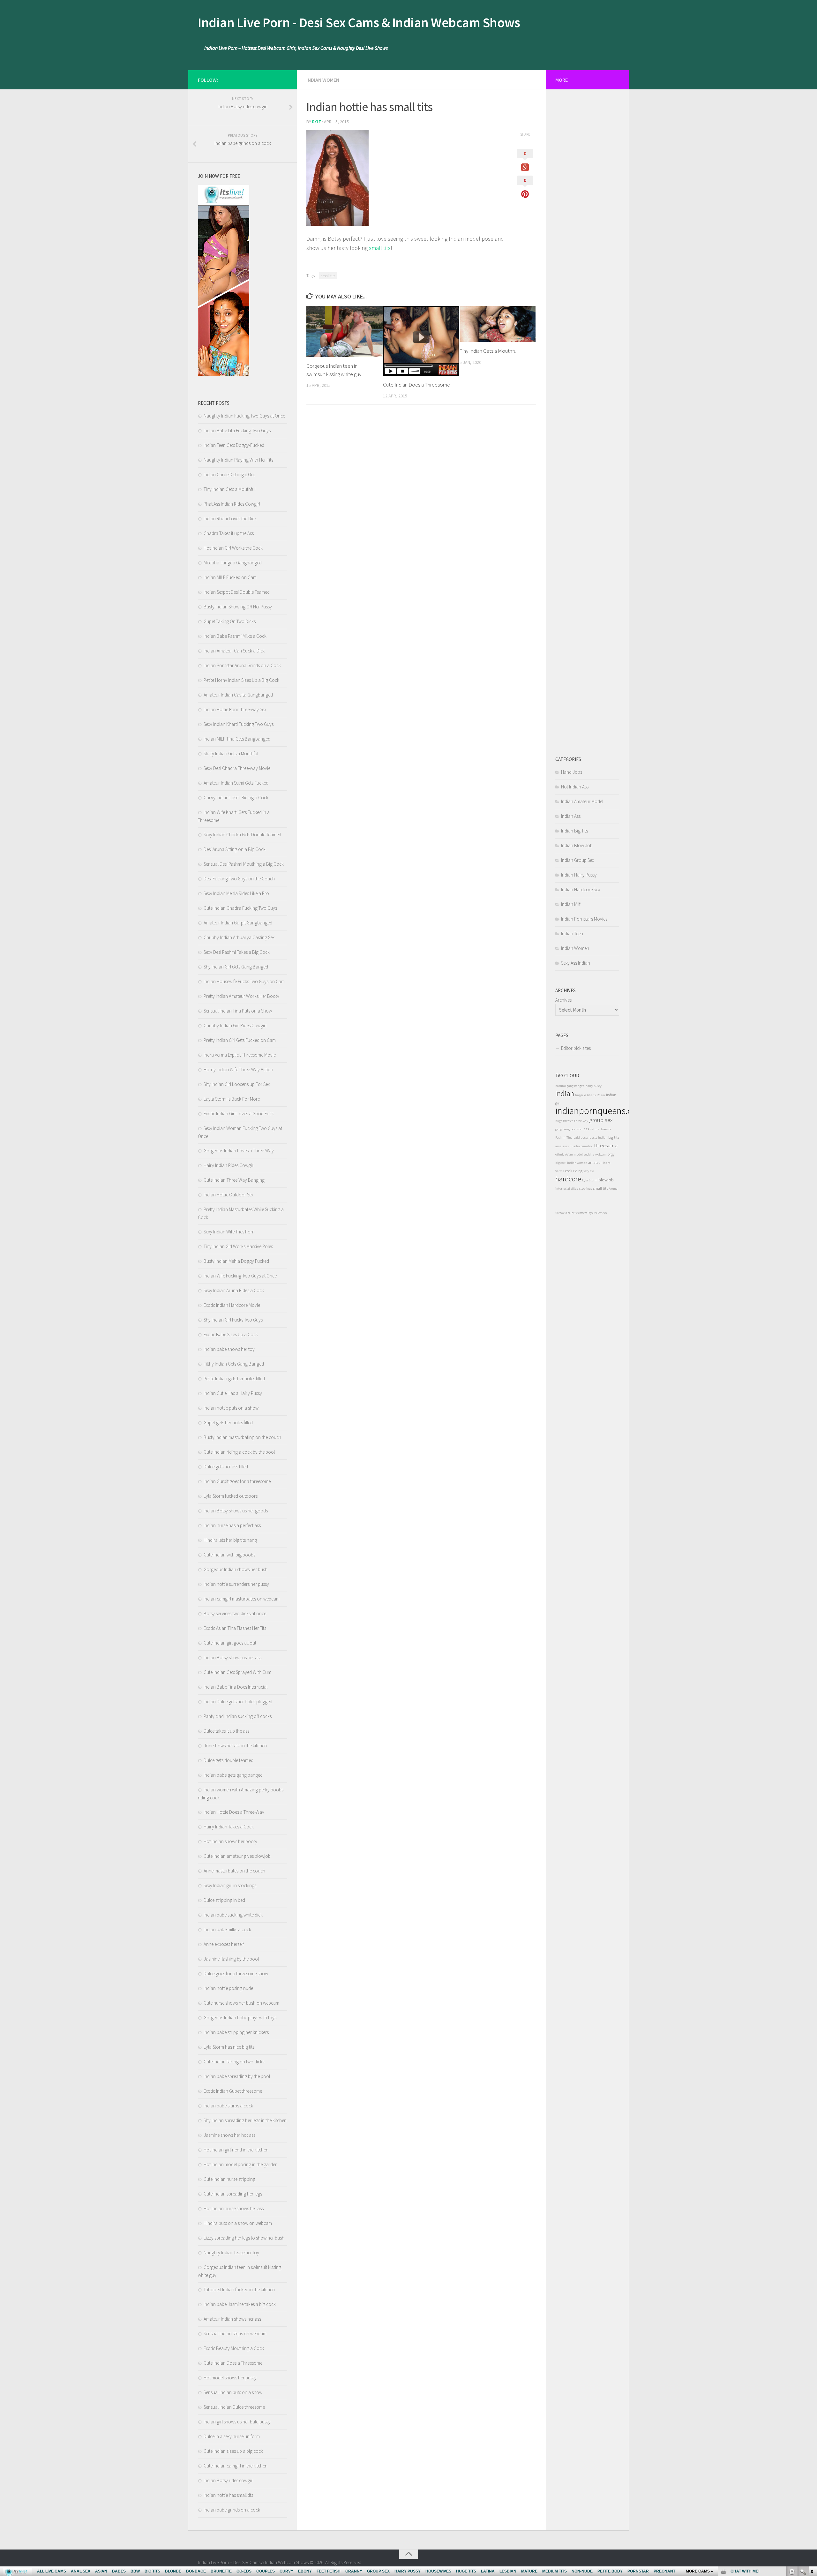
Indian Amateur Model (582, 801)
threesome (606, 1145)
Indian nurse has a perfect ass (232, 1525)
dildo (575, 1189)
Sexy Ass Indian (576, 963)
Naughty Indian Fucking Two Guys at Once (244, 416)
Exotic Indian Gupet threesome (233, 2091)
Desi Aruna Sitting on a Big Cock (235, 849)
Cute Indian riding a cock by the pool (239, 1452)
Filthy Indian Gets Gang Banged (234, 1364)
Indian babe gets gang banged (233, 1775)
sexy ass (589, 1171)
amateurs (562, 1146)
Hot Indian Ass (575, 787)
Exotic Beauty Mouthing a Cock (234, 2348)
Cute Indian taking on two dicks (234, 2062)
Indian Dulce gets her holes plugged (238, 1702)
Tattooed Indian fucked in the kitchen (239, 2290)
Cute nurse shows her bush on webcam (241, 2003)
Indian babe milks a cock (227, 1929)
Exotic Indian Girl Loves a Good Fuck (239, 1114)
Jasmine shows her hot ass (229, 2135)
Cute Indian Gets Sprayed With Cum (237, 1672)
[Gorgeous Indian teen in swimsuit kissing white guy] (345, 331)
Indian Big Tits (574, 831)
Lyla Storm (590, 1180)
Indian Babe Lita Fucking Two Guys (237, 430)
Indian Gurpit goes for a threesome (237, 1481)
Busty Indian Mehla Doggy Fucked (236, 1261)
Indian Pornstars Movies (584, 919)
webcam (601, 1154)
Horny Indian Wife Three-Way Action (238, 1070)
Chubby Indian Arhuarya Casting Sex (239, 937)
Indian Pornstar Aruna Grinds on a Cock (242, 665)
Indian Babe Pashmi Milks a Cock (235, 636)
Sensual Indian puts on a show (233, 2392)
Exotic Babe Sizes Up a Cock (231, 1334)
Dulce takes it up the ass (226, 1731)
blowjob (606, 1180)
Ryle (317, 122)
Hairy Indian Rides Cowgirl (229, 1165)
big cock (561, 1163)
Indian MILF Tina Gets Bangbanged (237, 739)
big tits (614, 1137)
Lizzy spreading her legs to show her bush (244, 2238)
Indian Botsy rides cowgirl (229, 2480)
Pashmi (560, 1137)
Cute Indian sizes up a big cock (233, 2451)
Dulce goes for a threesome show (236, 1973)
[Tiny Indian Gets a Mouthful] (498, 324)
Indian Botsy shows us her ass (232, 1657)
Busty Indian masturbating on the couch (242, 1437)
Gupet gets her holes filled (228, 1423)
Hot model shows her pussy (230, 2378)
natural (561, 1086)
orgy (611, 1154)
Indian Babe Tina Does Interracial (236, 1687)
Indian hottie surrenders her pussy (236, 1584)
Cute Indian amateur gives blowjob (237, 1856)
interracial (563, 1189)
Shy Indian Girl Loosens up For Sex (237, 1084)
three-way (581, 1121)
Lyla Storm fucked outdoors (231, 1496)
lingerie (581, 1095)
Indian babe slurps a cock (228, 2106)
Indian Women (323, 80)
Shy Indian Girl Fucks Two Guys (233, 1320)
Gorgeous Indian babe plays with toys (240, 2018)
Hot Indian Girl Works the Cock (233, 548)
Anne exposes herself (224, 1944)
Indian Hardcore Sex (581, 889)
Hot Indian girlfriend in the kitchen (236, 2150)
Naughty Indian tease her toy (231, 2252)
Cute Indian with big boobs (229, 1555)
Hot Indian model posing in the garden (241, 2164)
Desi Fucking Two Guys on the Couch (239, 879)
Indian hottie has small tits (228, 2495)
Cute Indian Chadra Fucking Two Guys (240, 908)
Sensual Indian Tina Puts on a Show (238, 1011)
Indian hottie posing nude (228, 1988)
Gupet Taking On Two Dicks (230, 621)
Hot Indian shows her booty (230, 1841)
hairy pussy (594, 1086)
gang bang (562, 1129)
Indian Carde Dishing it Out (229, 475)
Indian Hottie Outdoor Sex (229, 1195)
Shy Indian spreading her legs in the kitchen (245, 2120)
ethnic (560, 1154)
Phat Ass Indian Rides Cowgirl (232, 504)
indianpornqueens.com (600, 1111)
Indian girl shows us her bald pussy (237, 2422)
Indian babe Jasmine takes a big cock (240, 2304)
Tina (570, 1137)
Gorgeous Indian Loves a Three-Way (239, 1151)
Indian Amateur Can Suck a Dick (234, 651)
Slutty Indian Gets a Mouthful (231, 753)
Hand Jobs (572, 772)
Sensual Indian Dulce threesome (234, 2407)
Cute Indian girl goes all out (230, 1643)
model (578, 1154)
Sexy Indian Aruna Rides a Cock (234, 1290)
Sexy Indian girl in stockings (230, 1885)
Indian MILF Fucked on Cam (230, 577)
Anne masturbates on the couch (234, 1871)
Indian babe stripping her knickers (236, 2032)
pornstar (577, 1129)
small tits (380, 248)
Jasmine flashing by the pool (231, 1959)
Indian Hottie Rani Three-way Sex (235, 709)
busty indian (598, 1137)
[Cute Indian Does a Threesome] (421, 341)
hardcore (568, 1179)
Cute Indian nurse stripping (229, 2179)
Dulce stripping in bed (224, 1900)
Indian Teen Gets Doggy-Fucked (234, 445)
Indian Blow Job (577, 845)
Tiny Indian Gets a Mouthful (489, 351)
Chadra (575, 1146)
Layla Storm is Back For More (232, 1099)
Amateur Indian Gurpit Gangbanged (238, 923)
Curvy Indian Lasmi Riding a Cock (236, 798)
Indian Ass (571, 816)
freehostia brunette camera (571, 1213)
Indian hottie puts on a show (231, 1408)
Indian (565, 1093)
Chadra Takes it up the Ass (229, 533)
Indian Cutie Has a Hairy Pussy (233, 1393)
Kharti (591, 1095)
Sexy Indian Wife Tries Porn (229, 1232)
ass (586, 1129)
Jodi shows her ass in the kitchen (235, 1746)
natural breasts (600, 1129)
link (811, 2476)
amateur (595, 1162)
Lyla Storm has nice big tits (229, 2047)
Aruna (613, 1189)
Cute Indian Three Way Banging (234, 1180)
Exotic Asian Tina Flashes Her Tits (235, 1628)
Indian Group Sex (577, 860)
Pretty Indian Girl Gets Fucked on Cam (240, 1040)
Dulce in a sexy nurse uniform (232, 2436)
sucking (589, 1154)
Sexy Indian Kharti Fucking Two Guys (239, 724)
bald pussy (581, 1137)
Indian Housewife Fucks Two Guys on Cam (244, 981)
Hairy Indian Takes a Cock (229, 1827)
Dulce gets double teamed (229, 1760)
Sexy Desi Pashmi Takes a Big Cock (237, 952)
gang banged (576, 1086)
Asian (569, 1154)
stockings (586, 1189)
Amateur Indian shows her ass (232, 2319)
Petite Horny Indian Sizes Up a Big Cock (241, 680)
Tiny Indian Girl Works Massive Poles (238, 1246)
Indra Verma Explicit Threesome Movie (240, 1055)
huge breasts (564, 1121)
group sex (601, 1120)
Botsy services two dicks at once (235, 1613)
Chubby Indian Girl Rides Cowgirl (235, 1025)
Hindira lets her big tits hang (230, 1540)
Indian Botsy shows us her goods (236, 1511)
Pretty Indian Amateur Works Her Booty (241, 996)
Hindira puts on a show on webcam (238, 2223)
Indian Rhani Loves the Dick (230, 519)
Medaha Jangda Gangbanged (233, 563)
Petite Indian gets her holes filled (234, 1378)
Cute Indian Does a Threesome (416, 385)
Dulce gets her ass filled (226, 1467)
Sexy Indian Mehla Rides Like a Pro (236, 893)
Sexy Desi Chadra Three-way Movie (237, 768)
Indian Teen (572, 934)
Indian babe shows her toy (229, 1349)
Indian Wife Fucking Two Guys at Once (240, 1276)
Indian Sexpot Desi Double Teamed (237, 592)
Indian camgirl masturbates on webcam (242, 1599)
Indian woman (577, 1163)
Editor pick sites (576, 1048)
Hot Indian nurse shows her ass (234, 2208)
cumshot (587, 1146)
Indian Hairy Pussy (579, 875)
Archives (563, 1000)
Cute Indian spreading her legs (233, 2194)
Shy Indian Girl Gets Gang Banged (236, 967)
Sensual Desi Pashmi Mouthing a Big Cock (244, 864)
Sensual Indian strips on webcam (235, 2334)
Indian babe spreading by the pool (237, 2076)
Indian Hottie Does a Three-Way (234, 1812)
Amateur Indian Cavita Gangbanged (238, 695)
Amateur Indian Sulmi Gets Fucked (236, 783)
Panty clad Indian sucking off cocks (238, 1716)
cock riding (574, 1171)
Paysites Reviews (597, 1213)
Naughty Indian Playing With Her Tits (238, 460)
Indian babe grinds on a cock (232, 2510)
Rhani (601, 1095)
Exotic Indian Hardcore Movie (232, 1305)
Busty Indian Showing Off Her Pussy (238, 607)
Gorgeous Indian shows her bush (236, 1569)
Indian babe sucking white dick (233, 1915)
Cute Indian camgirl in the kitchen (236, 2466)
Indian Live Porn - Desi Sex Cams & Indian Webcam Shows (359, 22)
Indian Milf (571, 904)
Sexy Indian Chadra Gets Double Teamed (242, 835)
